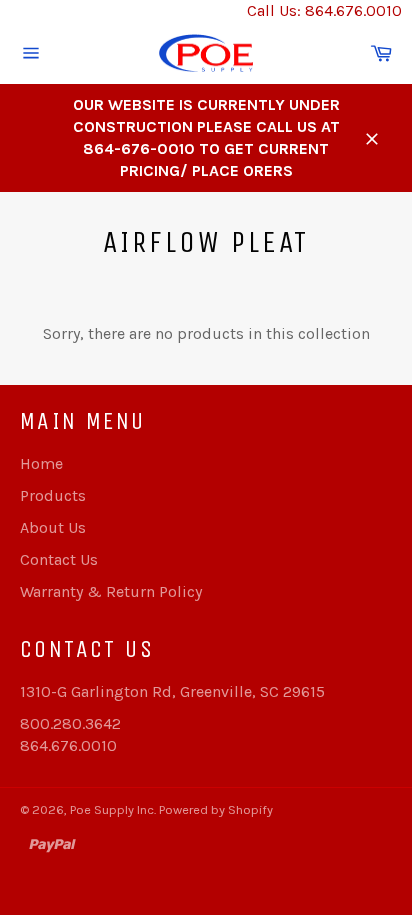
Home (41, 463)
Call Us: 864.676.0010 (324, 10)
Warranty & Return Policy (111, 591)
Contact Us (59, 559)
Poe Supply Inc (112, 809)
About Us (53, 527)
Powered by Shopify (216, 809)
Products (53, 495)
